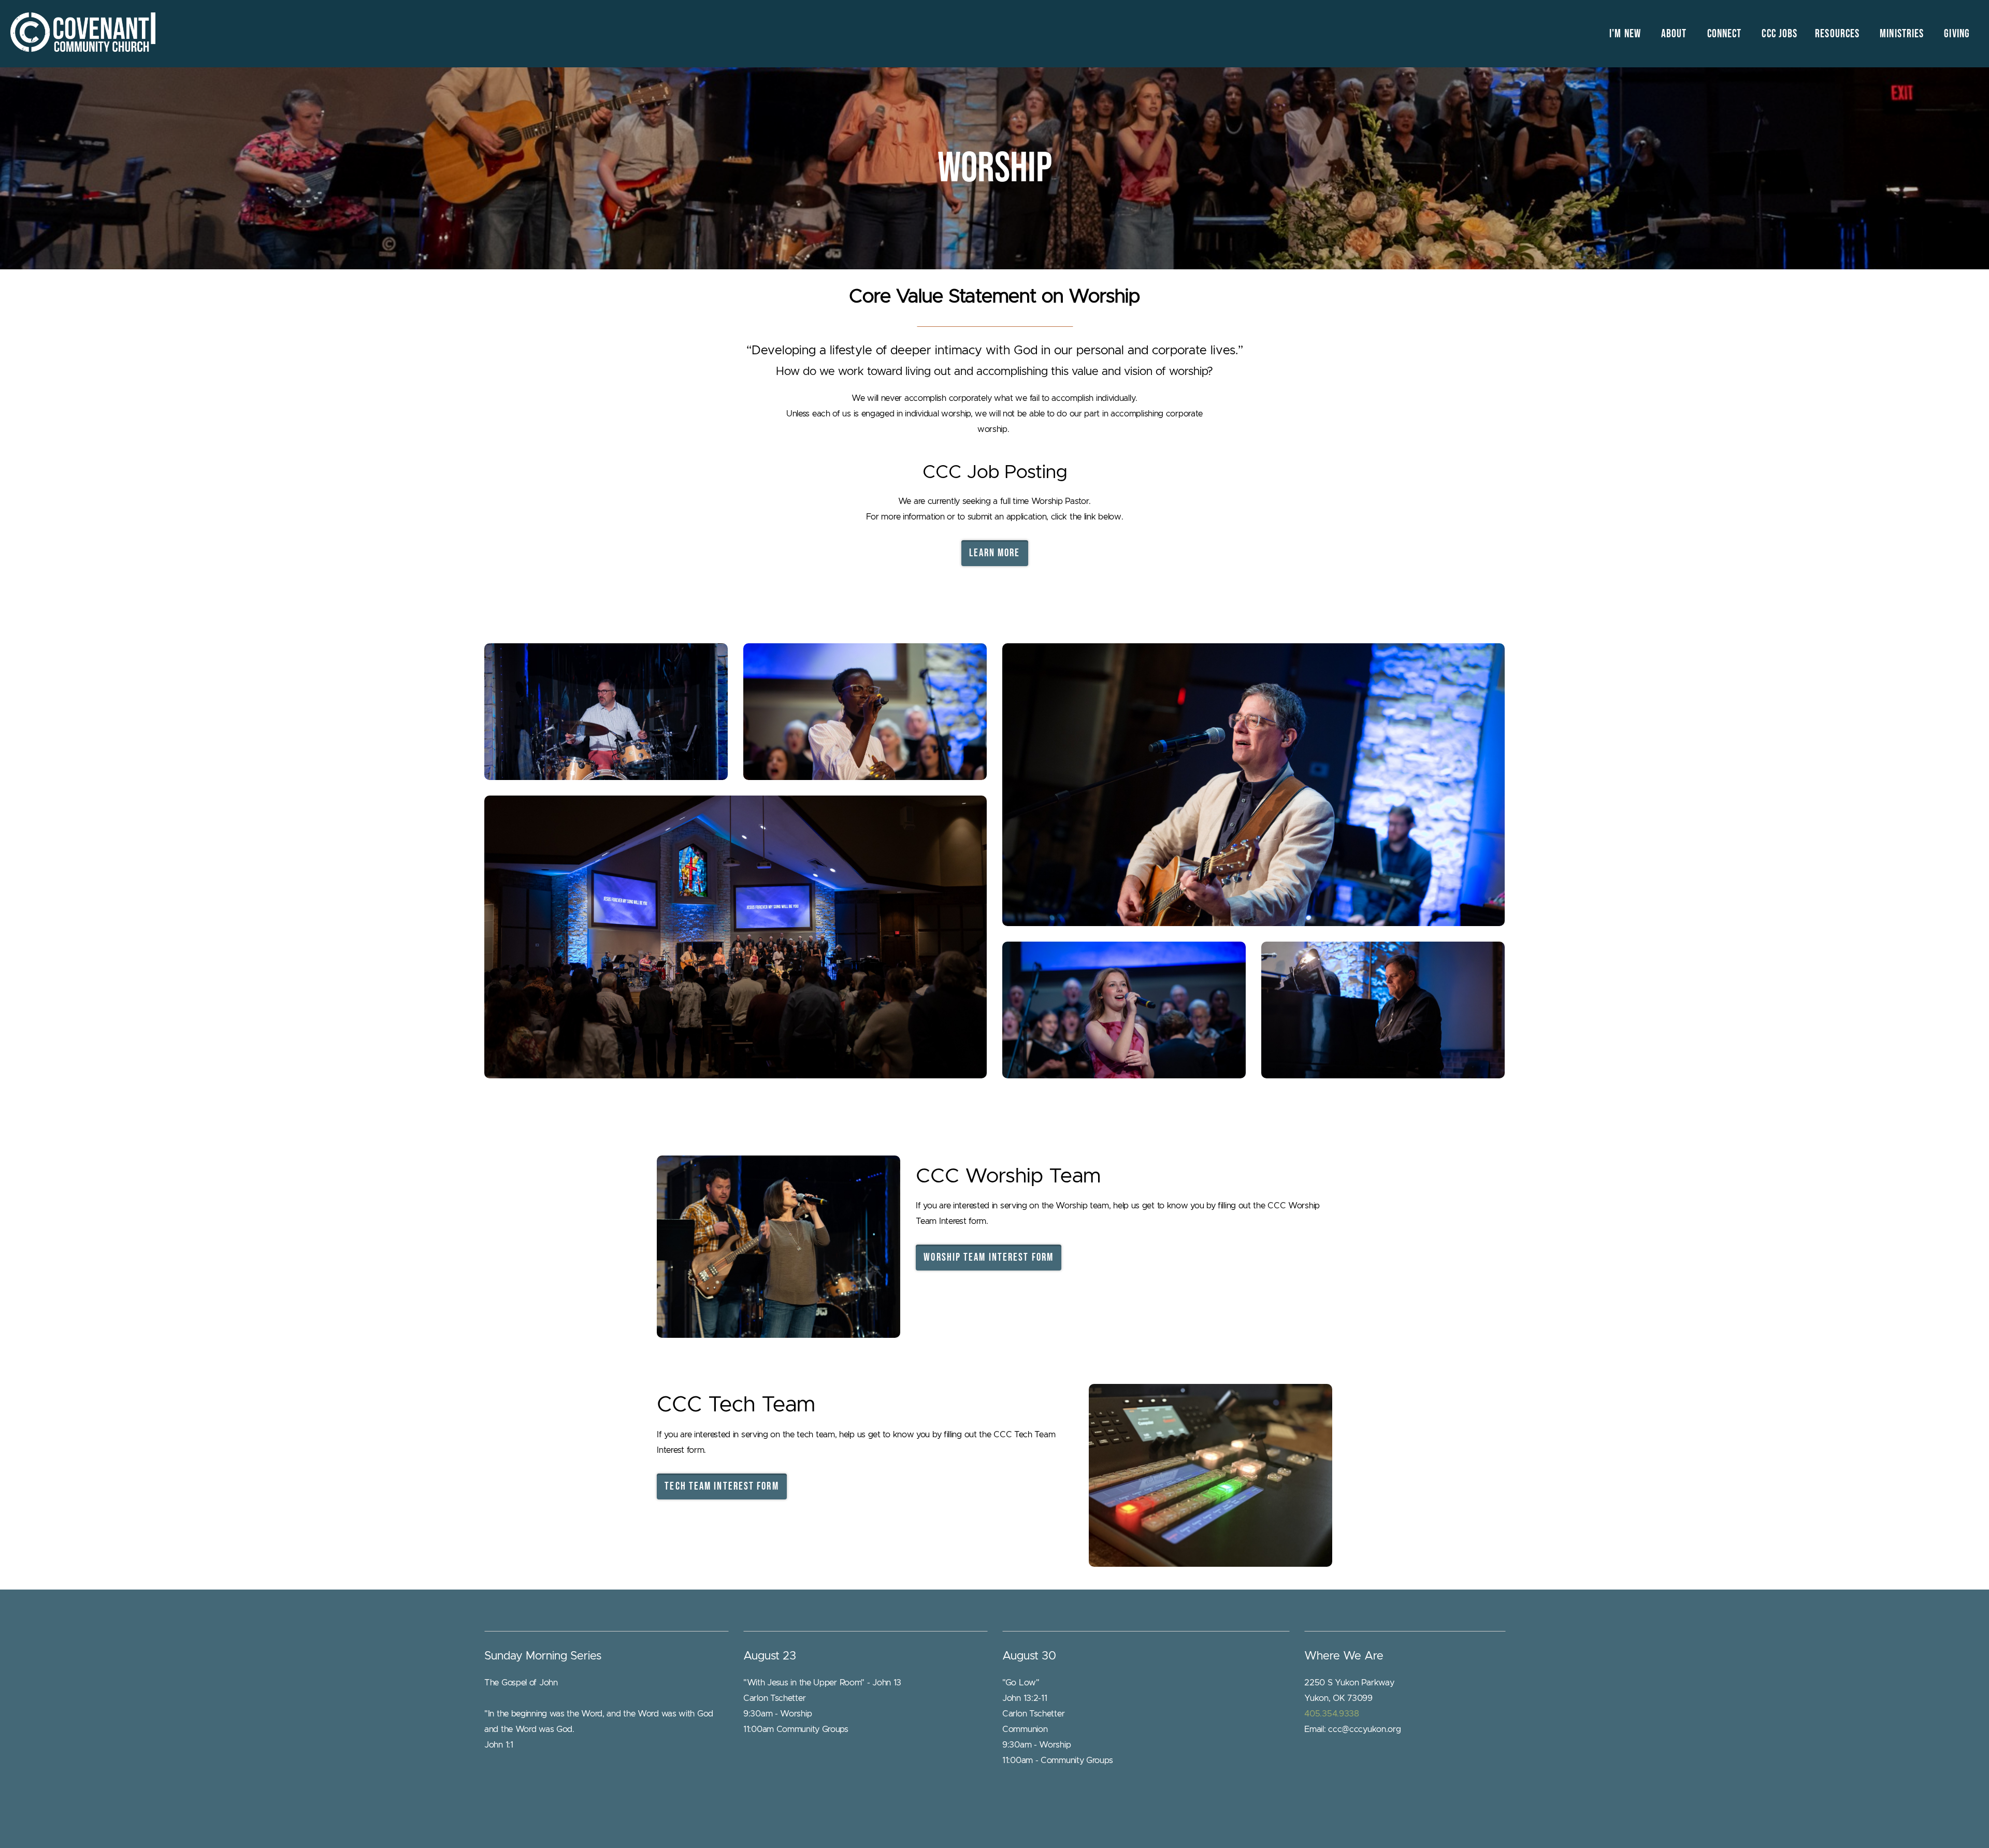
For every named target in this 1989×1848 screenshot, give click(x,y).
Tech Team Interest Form (722, 1486)
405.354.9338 (1331, 1714)
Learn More (995, 553)
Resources (1839, 34)
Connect (1726, 34)
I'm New (1626, 34)
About (1675, 34)
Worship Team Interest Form (989, 1257)
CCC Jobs (1779, 34)
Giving (1957, 34)
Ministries (1903, 34)
